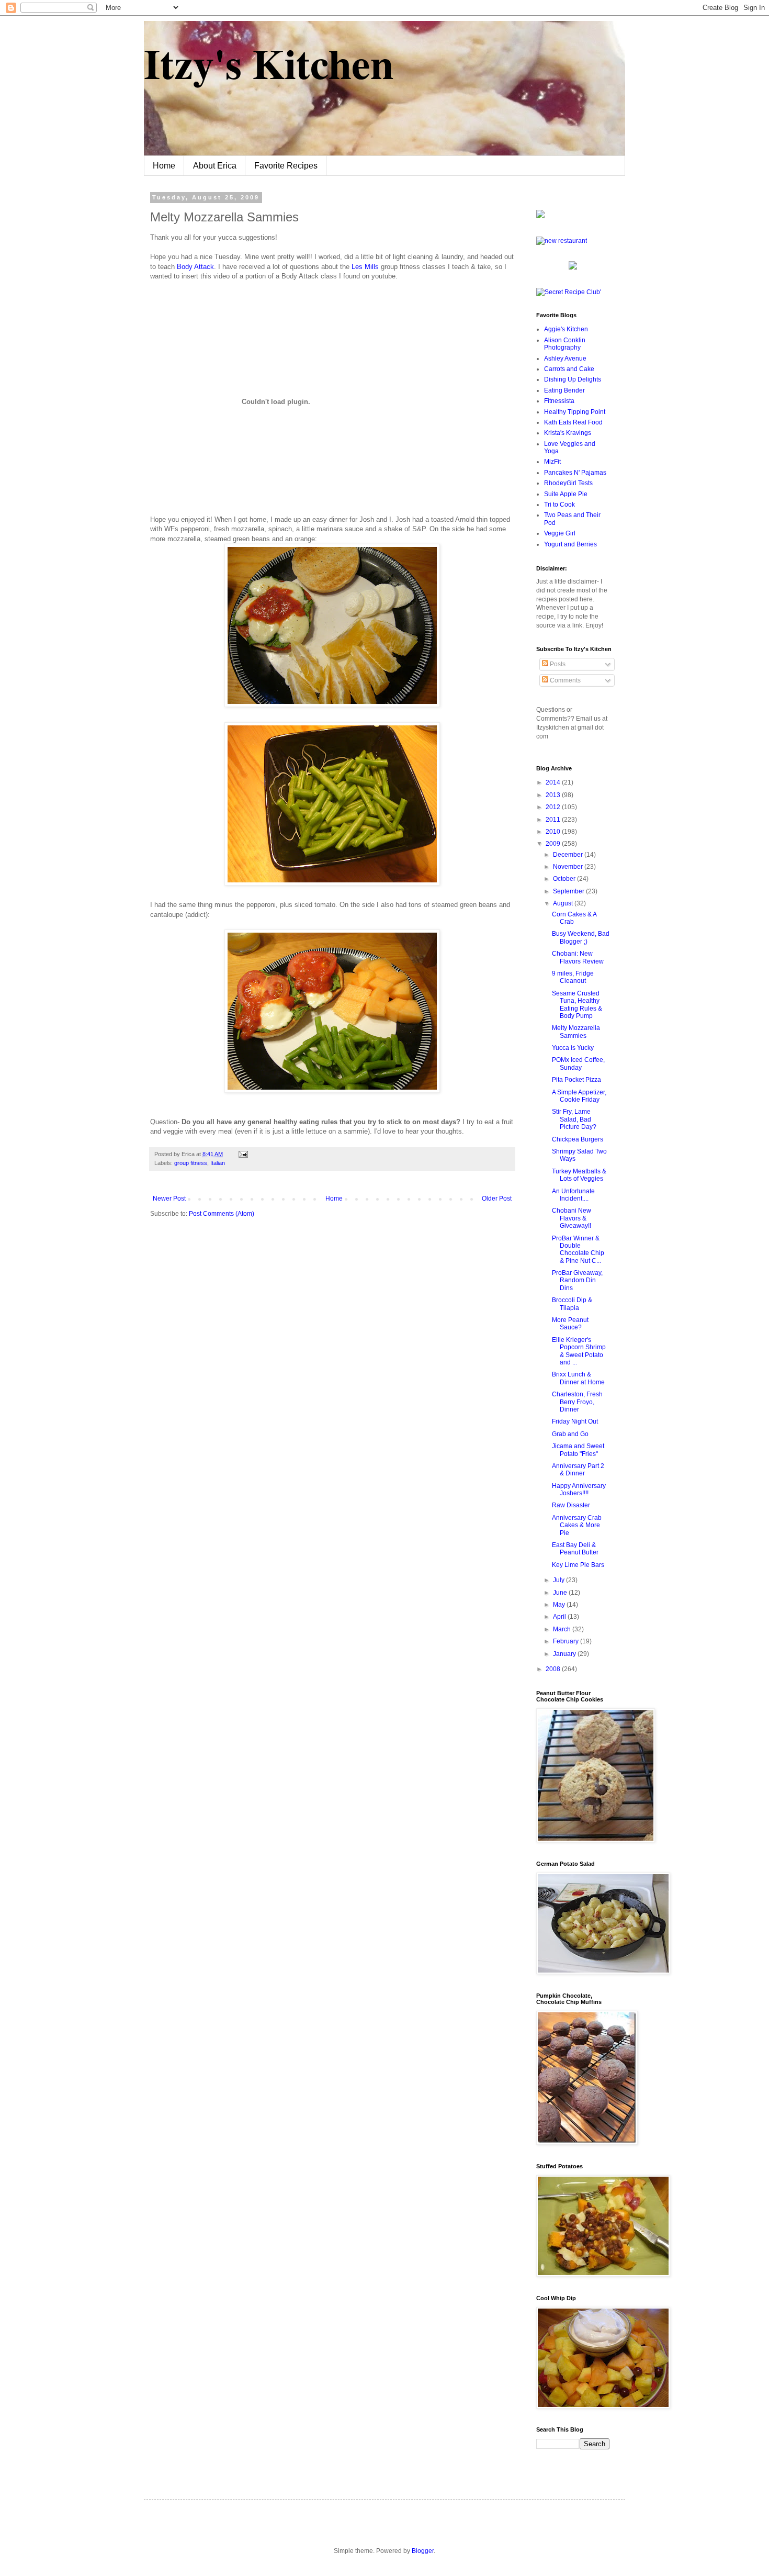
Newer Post (169, 1199)
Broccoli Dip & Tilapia (572, 1304)
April (560, 1617)
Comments (564, 680)
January (565, 1654)
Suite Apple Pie (566, 494)
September (569, 891)
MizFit (552, 462)
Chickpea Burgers (578, 1139)
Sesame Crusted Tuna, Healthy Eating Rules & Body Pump (577, 1005)
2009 (554, 844)
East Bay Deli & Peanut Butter (575, 1549)
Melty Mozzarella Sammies (576, 1032)
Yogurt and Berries (570, 544)
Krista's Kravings (568, 433)
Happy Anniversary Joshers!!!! (579, 1489)
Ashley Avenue (565, 359)
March (563, 1629)
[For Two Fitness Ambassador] (540, 216)
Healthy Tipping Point (575, 412)
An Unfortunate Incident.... (573, 1195)
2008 (554, 1669)
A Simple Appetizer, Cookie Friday (579, 1096)
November (569, 867)
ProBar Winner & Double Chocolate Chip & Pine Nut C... (578, 1250)
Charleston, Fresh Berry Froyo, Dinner (577, 1402)
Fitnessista (559, 401)
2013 (554, 795)
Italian (218, 1163)
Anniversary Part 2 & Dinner (578, 1470)
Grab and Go (570, 1434)
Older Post (497, 1199)
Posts (557, 664)
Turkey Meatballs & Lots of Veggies (579, 1175)
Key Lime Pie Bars (578, 1565)
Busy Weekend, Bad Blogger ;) (581, 937)
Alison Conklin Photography (565, 344)
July (559, 1580)
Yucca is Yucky (573, 1048)
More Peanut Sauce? (570, 1324)
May (560, 1605)
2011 (554, 820)
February (567, 1641)
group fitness (191, 1163)
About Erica (215, 166)
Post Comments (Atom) (222, 1214)
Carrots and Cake (569, 369)
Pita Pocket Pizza (576, 1080)
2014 (554, 782)
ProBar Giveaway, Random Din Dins (577, 1280)
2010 (554, 832)
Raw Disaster (571, 1505)
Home (164, 166)
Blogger (423, 2551)
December (569, 855)
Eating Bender (564, 390)
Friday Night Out (575, 1421)
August (564, 903)
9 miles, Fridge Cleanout (573, 977)
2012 (554, 807)
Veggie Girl (560, 533)
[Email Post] (242, 1154)
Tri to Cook (559, 505)
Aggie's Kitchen (566, 329)
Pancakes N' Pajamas (575, 473)
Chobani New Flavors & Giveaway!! (572, 1218)
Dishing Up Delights (573, 379)
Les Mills (365, 267)
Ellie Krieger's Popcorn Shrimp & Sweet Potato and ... (579, 1351)
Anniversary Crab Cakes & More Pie (577, 1525)
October (565, 879)
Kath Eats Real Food (573, 422)
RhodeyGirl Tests (568, 483)
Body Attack (195, 267)
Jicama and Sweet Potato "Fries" (578, 1450)
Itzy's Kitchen (269, 63)
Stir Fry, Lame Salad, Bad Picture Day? (574, 1119)
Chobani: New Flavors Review (578, 957)
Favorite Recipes (286, 166)
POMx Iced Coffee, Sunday (578, 1063)
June (561, 1593)
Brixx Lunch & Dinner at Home (578, 1378)
